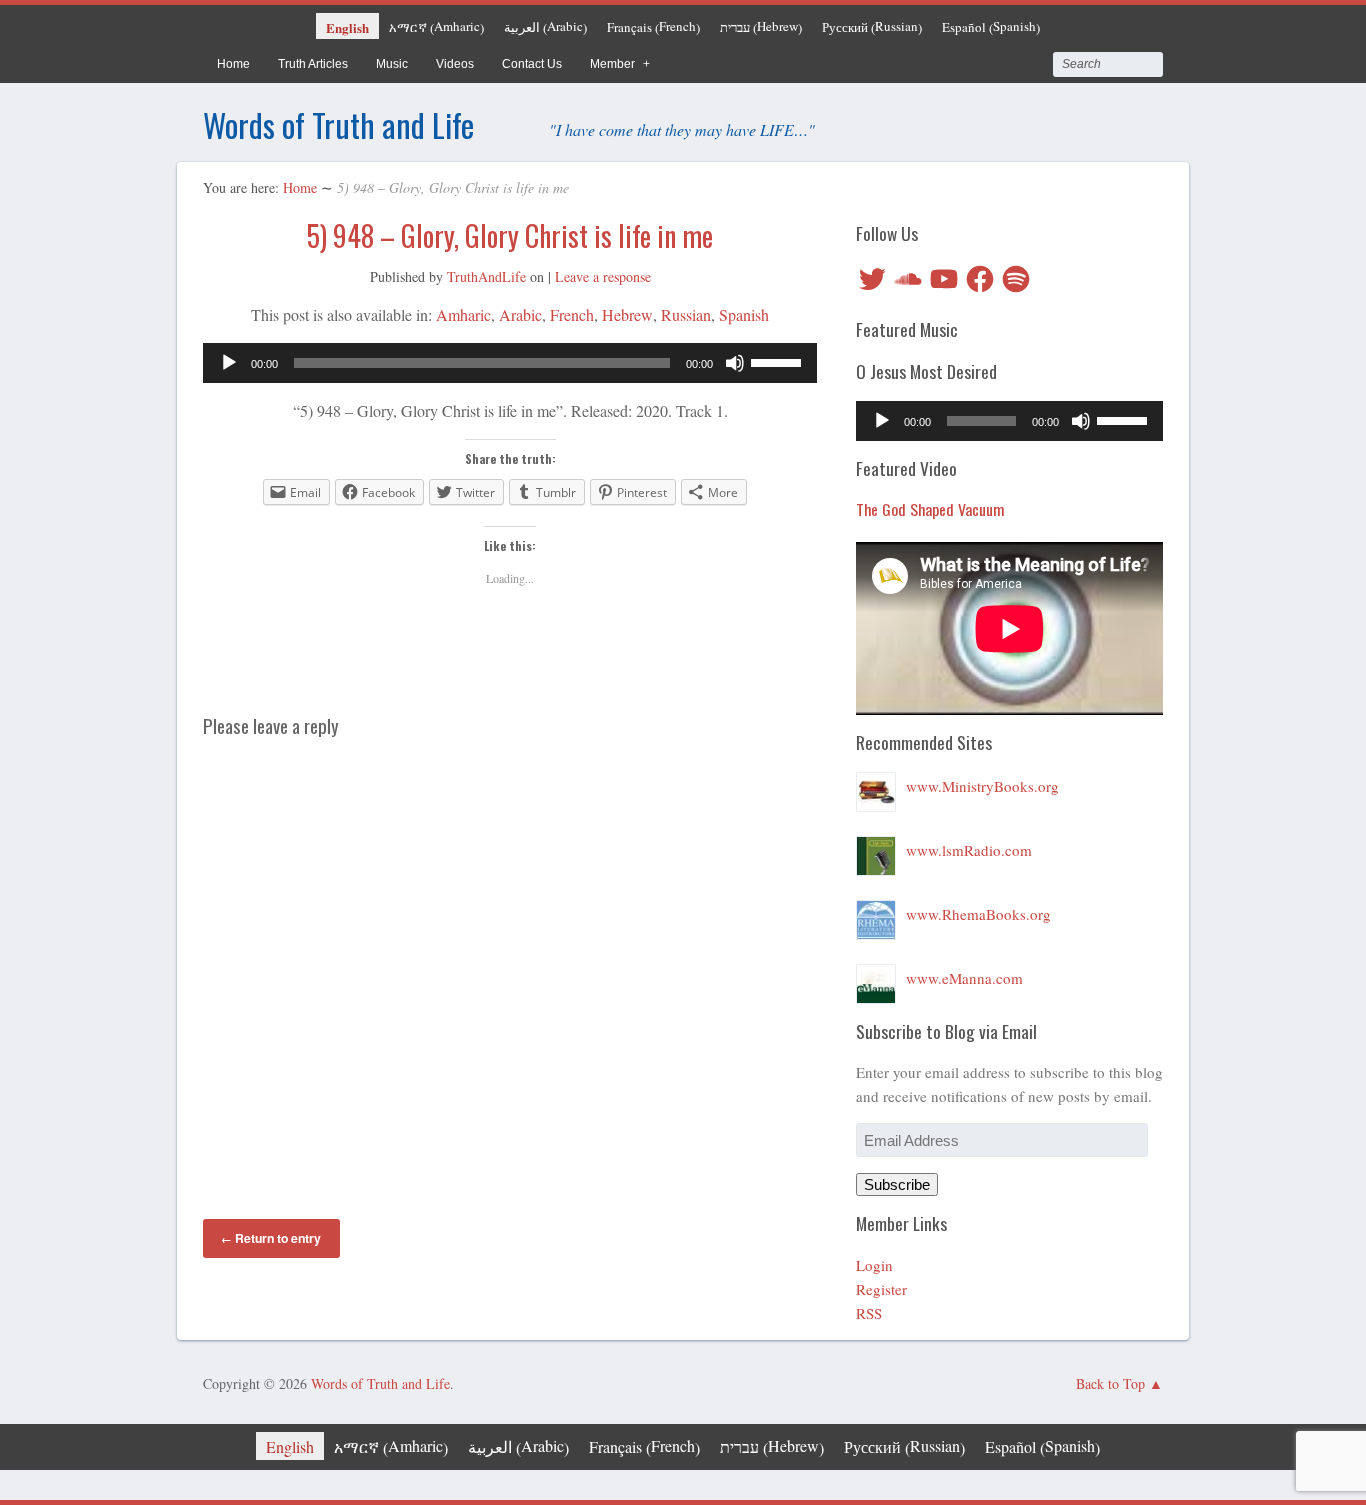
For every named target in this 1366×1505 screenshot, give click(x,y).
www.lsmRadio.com (969, 850)
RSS (869, 1313)
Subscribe (897, 1184)
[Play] (229, 363)
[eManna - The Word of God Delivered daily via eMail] (876, 978)
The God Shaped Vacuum (930, 509)
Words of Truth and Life (338, 124)
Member (612, 64)
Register (881, 1289)
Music (392, 64)
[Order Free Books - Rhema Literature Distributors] (876, 914)
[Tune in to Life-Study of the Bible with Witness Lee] (876, 850)
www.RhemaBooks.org (978, 914)
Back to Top (1110, 1383)
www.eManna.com (964, 978)
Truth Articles (313, 64)
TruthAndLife (486, 276)
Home (233, 64)
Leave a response (603, 276)
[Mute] (735, 363)
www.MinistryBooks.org (982, 786)
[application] (510, 363)
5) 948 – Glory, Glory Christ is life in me (510, 235)
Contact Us (532, 64)
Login (874, 1265)
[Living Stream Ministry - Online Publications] (876, 786)
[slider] (779, 361)
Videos (455, 64)
